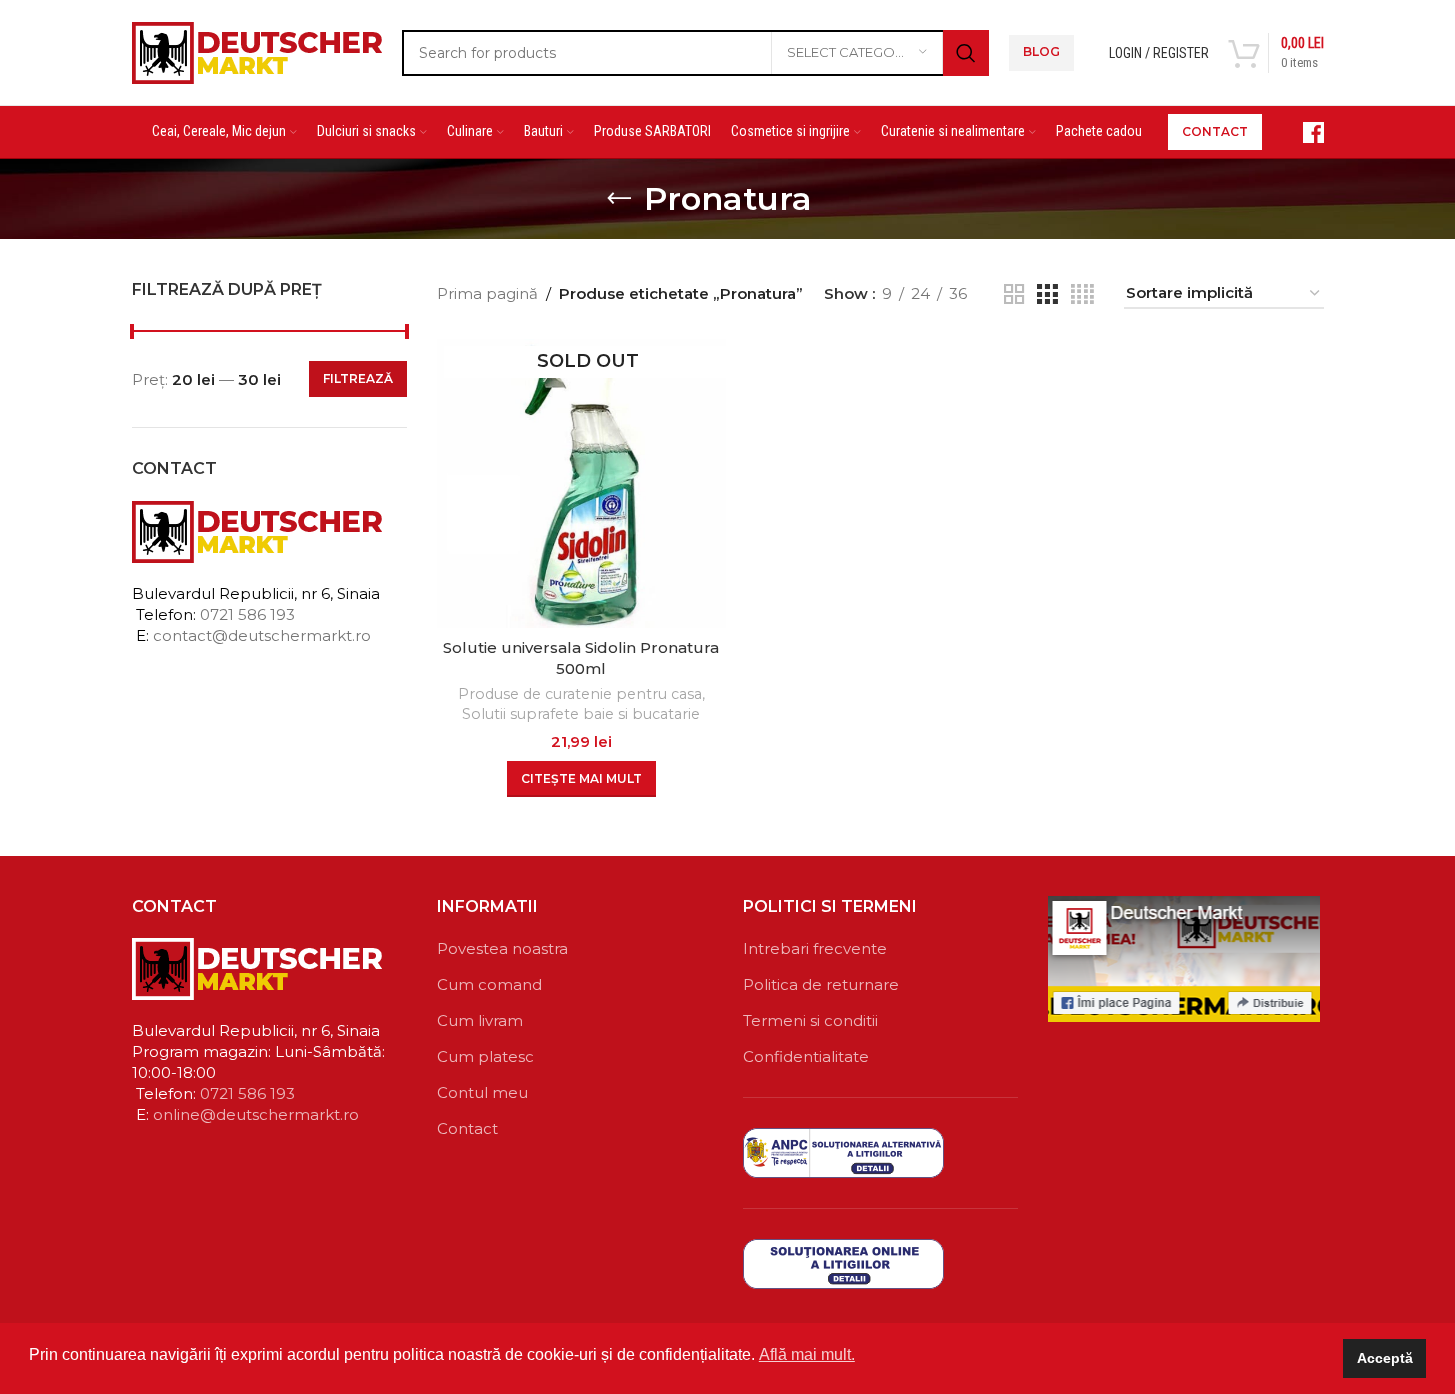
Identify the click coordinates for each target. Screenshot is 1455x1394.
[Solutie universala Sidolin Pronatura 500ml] (581, 483)
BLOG (1041, 51)
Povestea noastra (502, 948)
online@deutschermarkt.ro (256, 1114)
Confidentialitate (806, 1056)
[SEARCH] (966, 53)
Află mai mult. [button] (807, 1354)
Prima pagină (487, 293)
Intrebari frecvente (815, 948)
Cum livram (480, 1020)
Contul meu (482, 1092)
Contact (467, 1128)
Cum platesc (485, 1056)
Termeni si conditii (810, 1020)
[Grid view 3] (1047, 294)
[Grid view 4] (1082, 294)
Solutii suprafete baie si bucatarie (581, 714)
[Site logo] (257, 50)
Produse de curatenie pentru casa (580, 694)
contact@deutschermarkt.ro (262, 635)
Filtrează (358, 378)
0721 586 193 (247, 614)
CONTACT (1215, 131)
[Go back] (619, 199)
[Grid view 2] (1014, 294)
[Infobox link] (1303, 132)
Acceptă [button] (1385, 1358)
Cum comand (489, 984)
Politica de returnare (821, 984)
